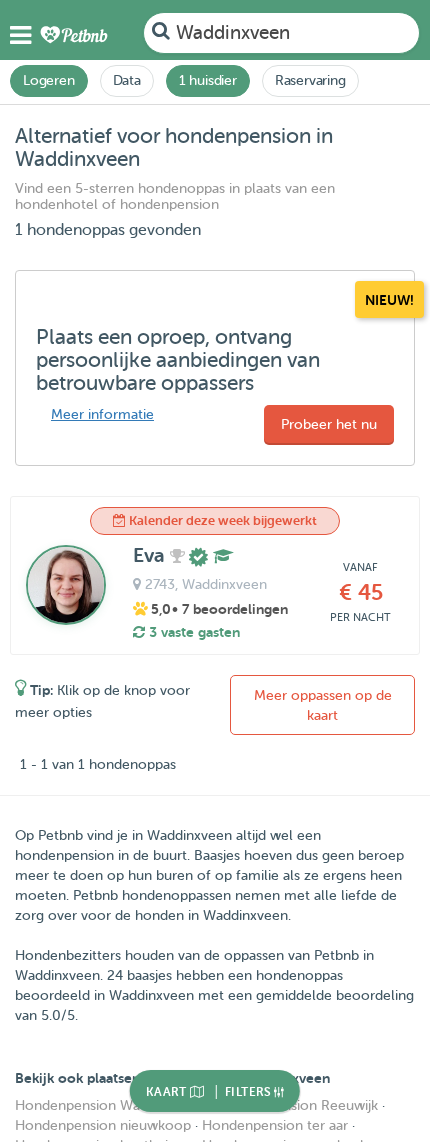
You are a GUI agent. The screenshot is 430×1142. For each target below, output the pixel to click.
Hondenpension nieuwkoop (103, 1125)
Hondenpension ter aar (275, 1125)
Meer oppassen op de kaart (323, 705)
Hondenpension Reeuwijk (297, 1105)
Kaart (168, 1092)
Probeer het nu (329, 424)
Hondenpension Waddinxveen (110, 1105)
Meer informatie (102, 414)
